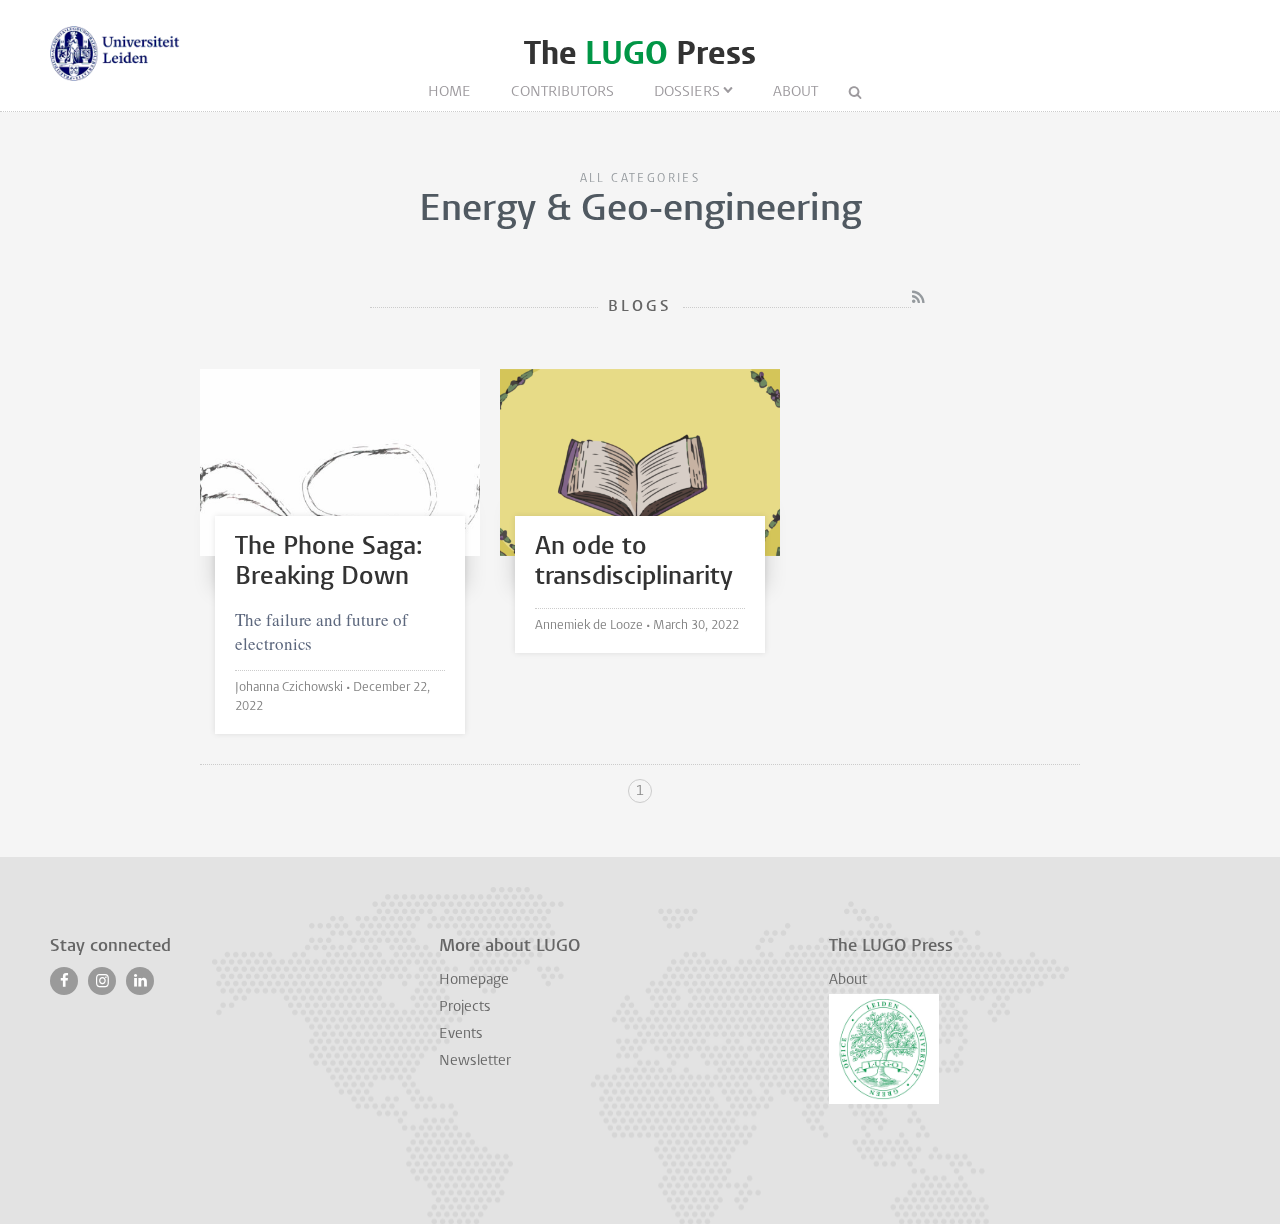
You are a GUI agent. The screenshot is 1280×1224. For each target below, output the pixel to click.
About (795, 92)
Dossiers (687, 92)
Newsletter (475, 1061)
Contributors (562, 92)
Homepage (474, 980)
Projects (465, 1007)
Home (449, 92)
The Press (640, 53)
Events (461, 1034)
